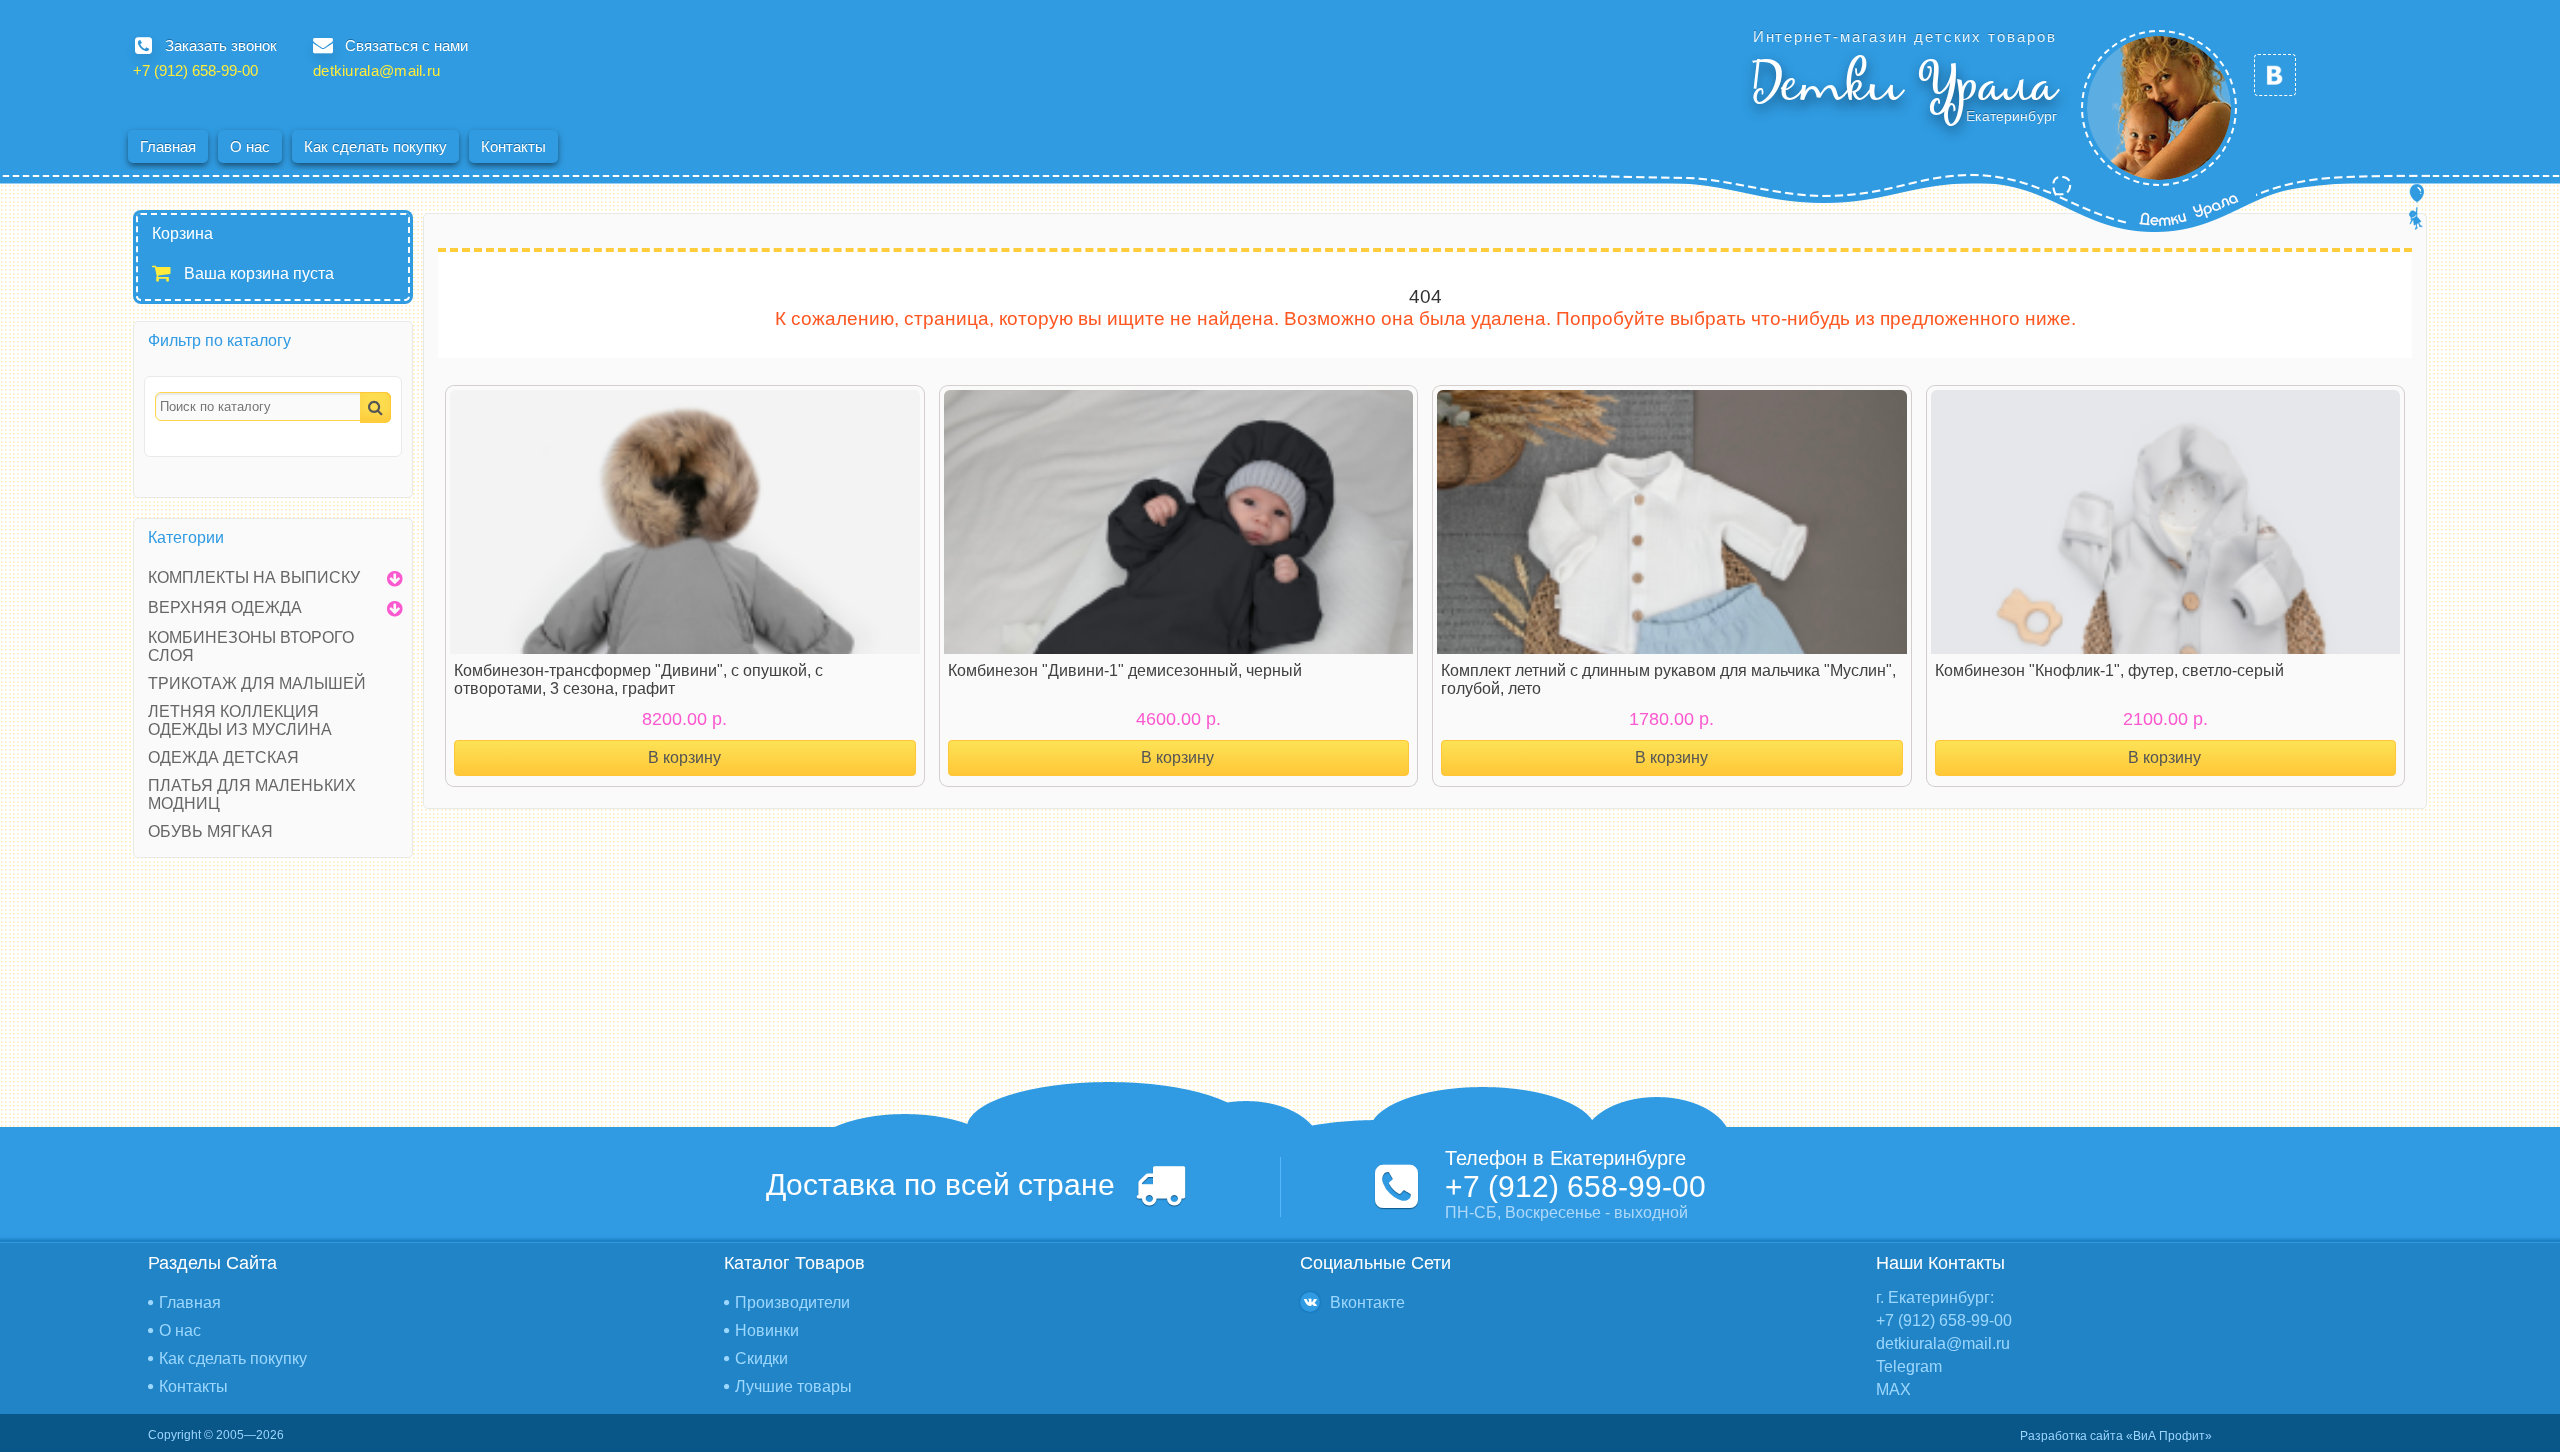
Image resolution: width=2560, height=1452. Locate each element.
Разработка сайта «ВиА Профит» (2116, 1436)
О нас (250, 146)
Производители (792, 1302)
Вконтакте (1367, 1302)
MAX (1893, 1389)
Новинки (767, 1330)
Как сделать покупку (375, 146)
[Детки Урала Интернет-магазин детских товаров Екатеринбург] (2159, 108)
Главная (168, 146)
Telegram (1909, 1366)
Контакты (513, 146)
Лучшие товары (793, 1386)
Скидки (761, 1358)
